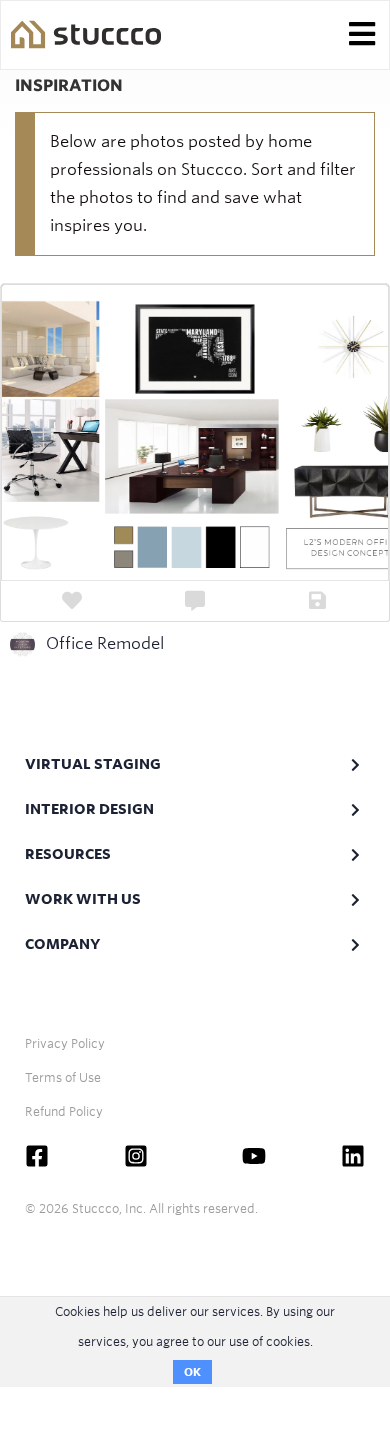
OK (192, 1372)
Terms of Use (63, 1077)
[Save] (317, 601)
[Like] (72, 601)
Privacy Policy (65, 1043)
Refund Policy (64, 1111)
